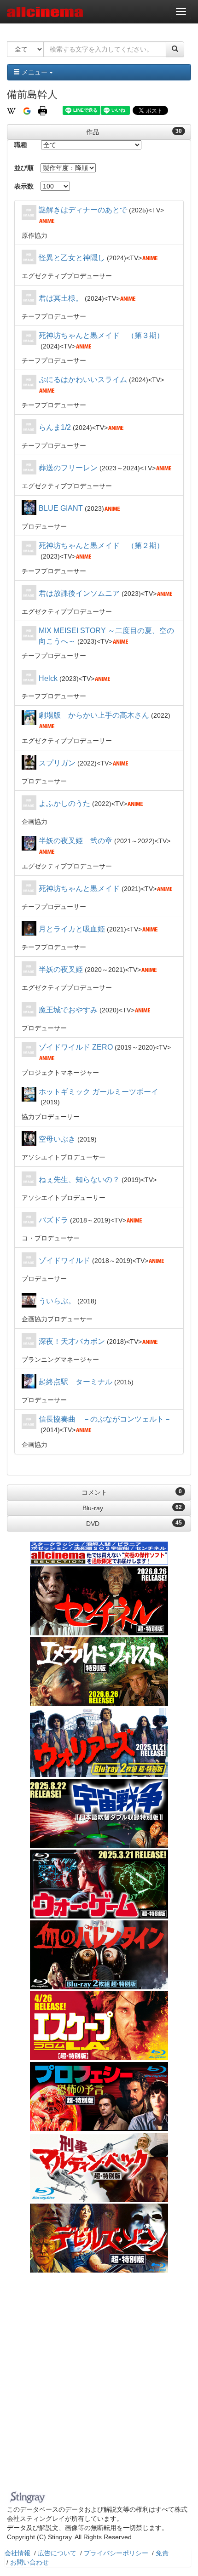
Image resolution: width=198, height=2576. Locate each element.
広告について (57, 2553)
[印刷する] (43, 110)
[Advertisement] (99, 2384)
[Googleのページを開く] (27, 110)
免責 (162, 2553)
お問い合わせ (29, 2562)
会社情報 (17, 2553)
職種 (21, 145)
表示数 (24, 186)
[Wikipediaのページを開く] (11, 110)
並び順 (24, 168)
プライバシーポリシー (116, 2553)
